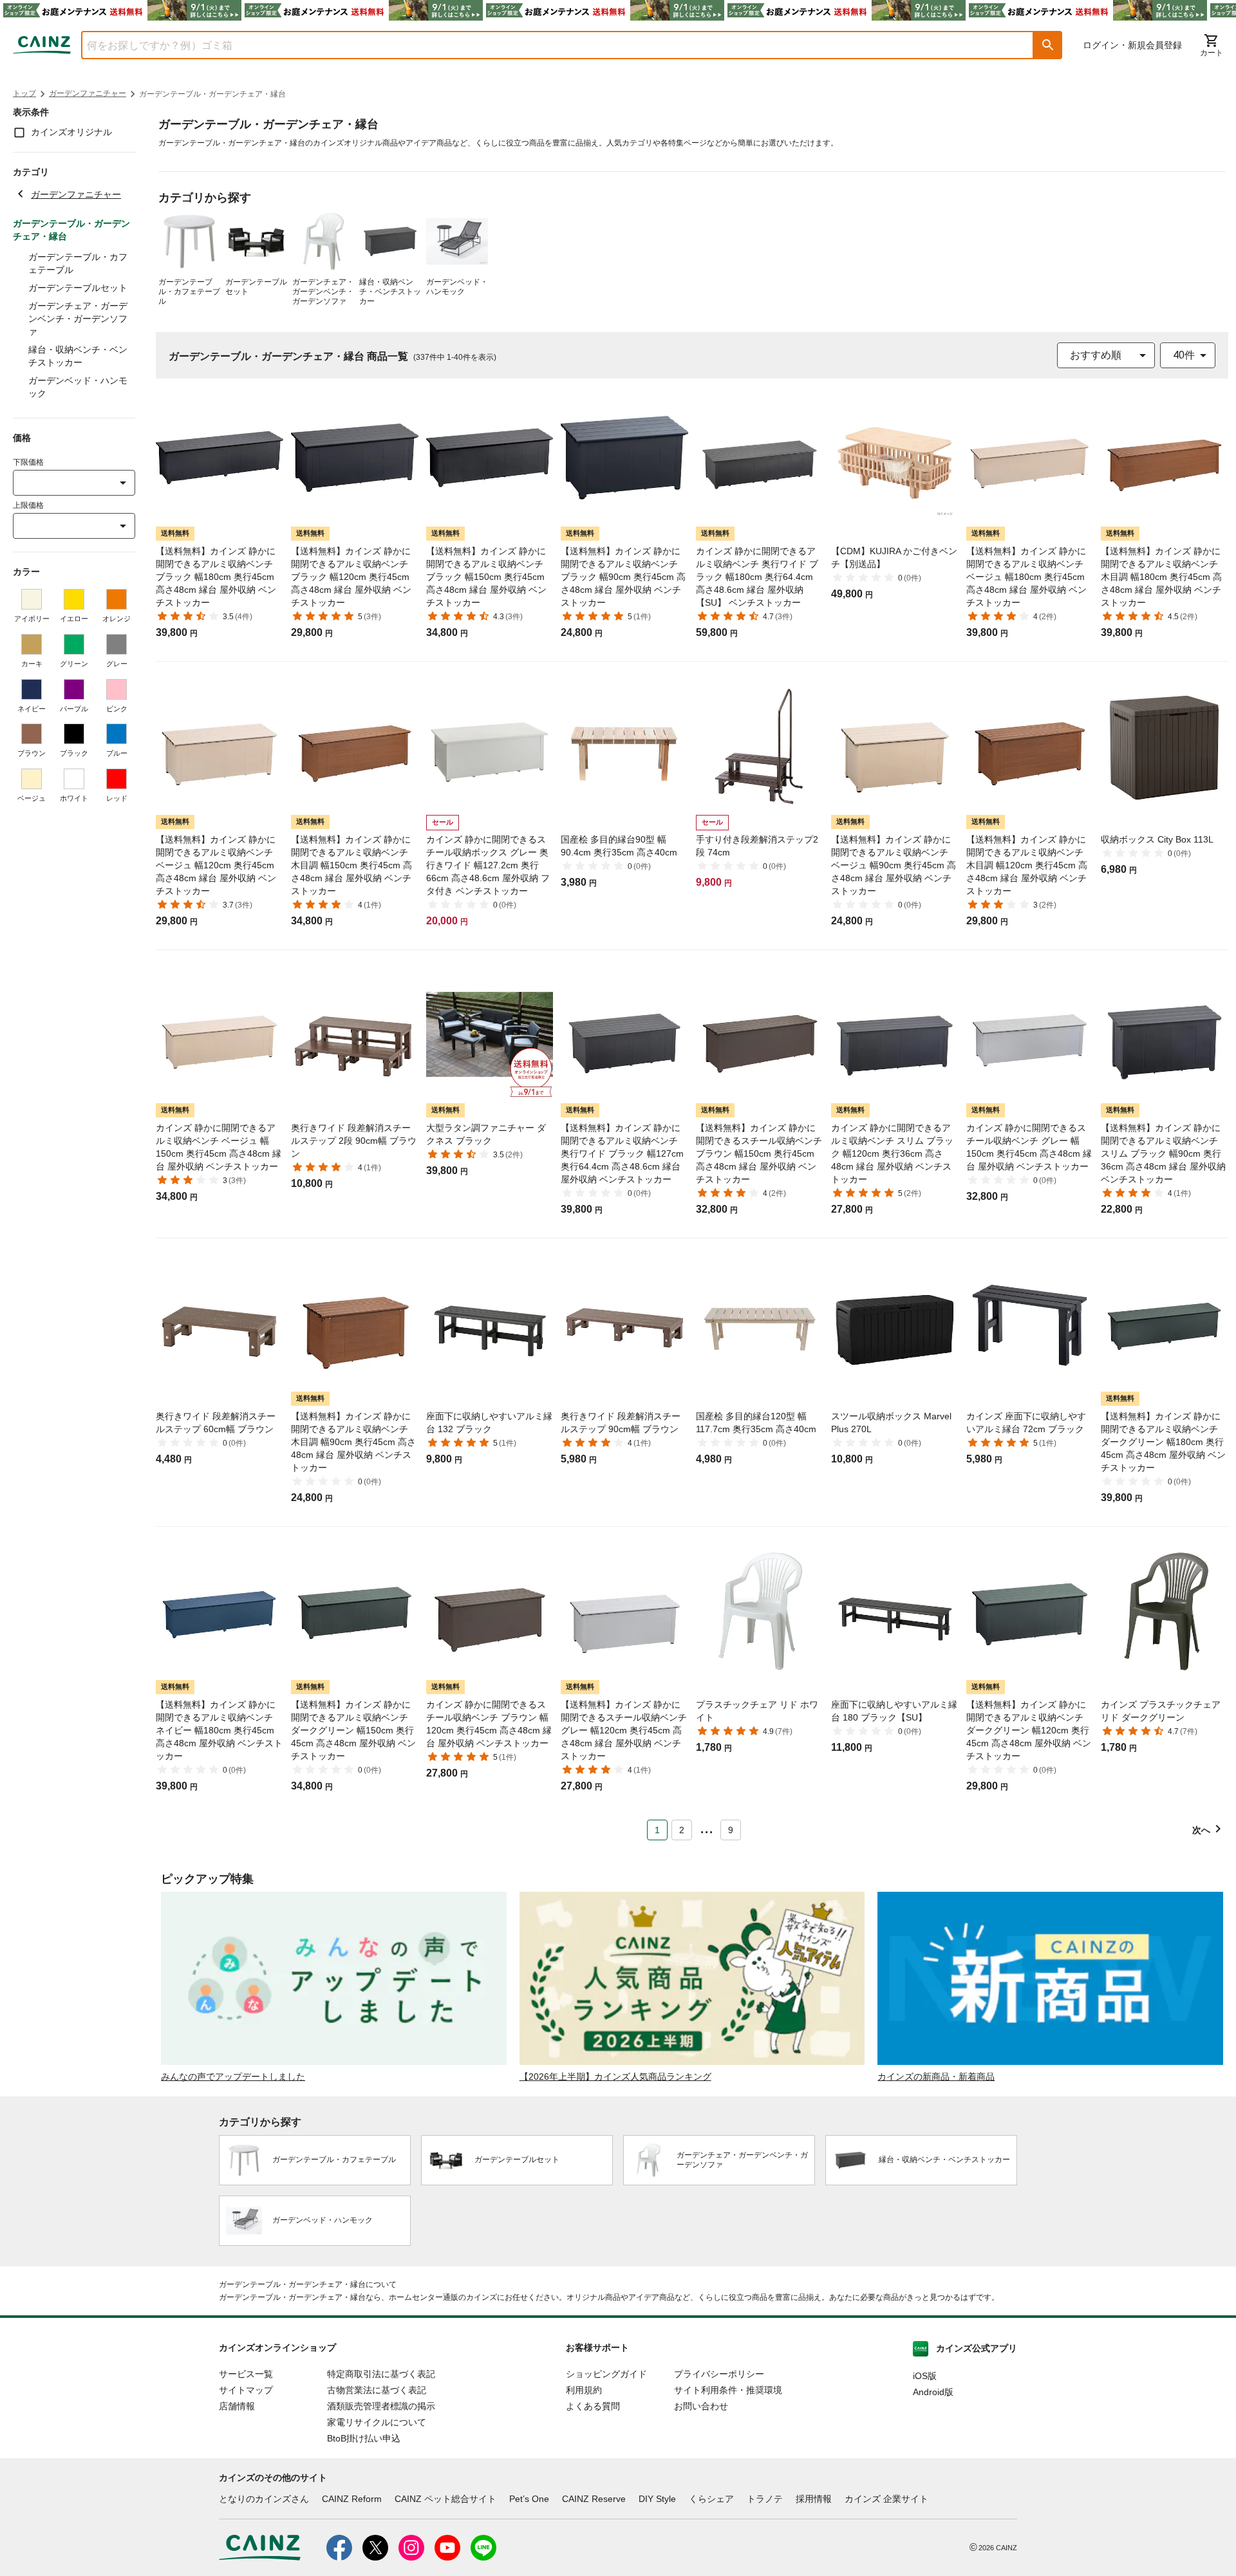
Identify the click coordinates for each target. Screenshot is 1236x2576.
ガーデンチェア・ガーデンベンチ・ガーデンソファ (78, 319)
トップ (24, 93)
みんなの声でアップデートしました (233, 2077)
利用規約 (584, 2390)
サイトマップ (246, 2390)
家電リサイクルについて (377, 2422)
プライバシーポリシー (719, 2374)
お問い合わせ (701, 2406)
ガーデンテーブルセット (78, 288)
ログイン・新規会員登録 (1132, 45)
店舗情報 (237, 2406)
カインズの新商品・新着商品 (936, 2077)
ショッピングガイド (606, 2374)
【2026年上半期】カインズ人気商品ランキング (615, 2077)
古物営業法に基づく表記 (377, 2390)
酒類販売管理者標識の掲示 (381, 2406)
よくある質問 (593, 2406)
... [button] (707, 1827)
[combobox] (548, 45)
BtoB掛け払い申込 (364, 2438)
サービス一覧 (246, 2374)
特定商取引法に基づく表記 (381, 2374)
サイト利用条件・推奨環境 (728, 2390)
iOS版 (925, 2376)
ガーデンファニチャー (88, 93)
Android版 (933, 2392)
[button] (1048, 45)
